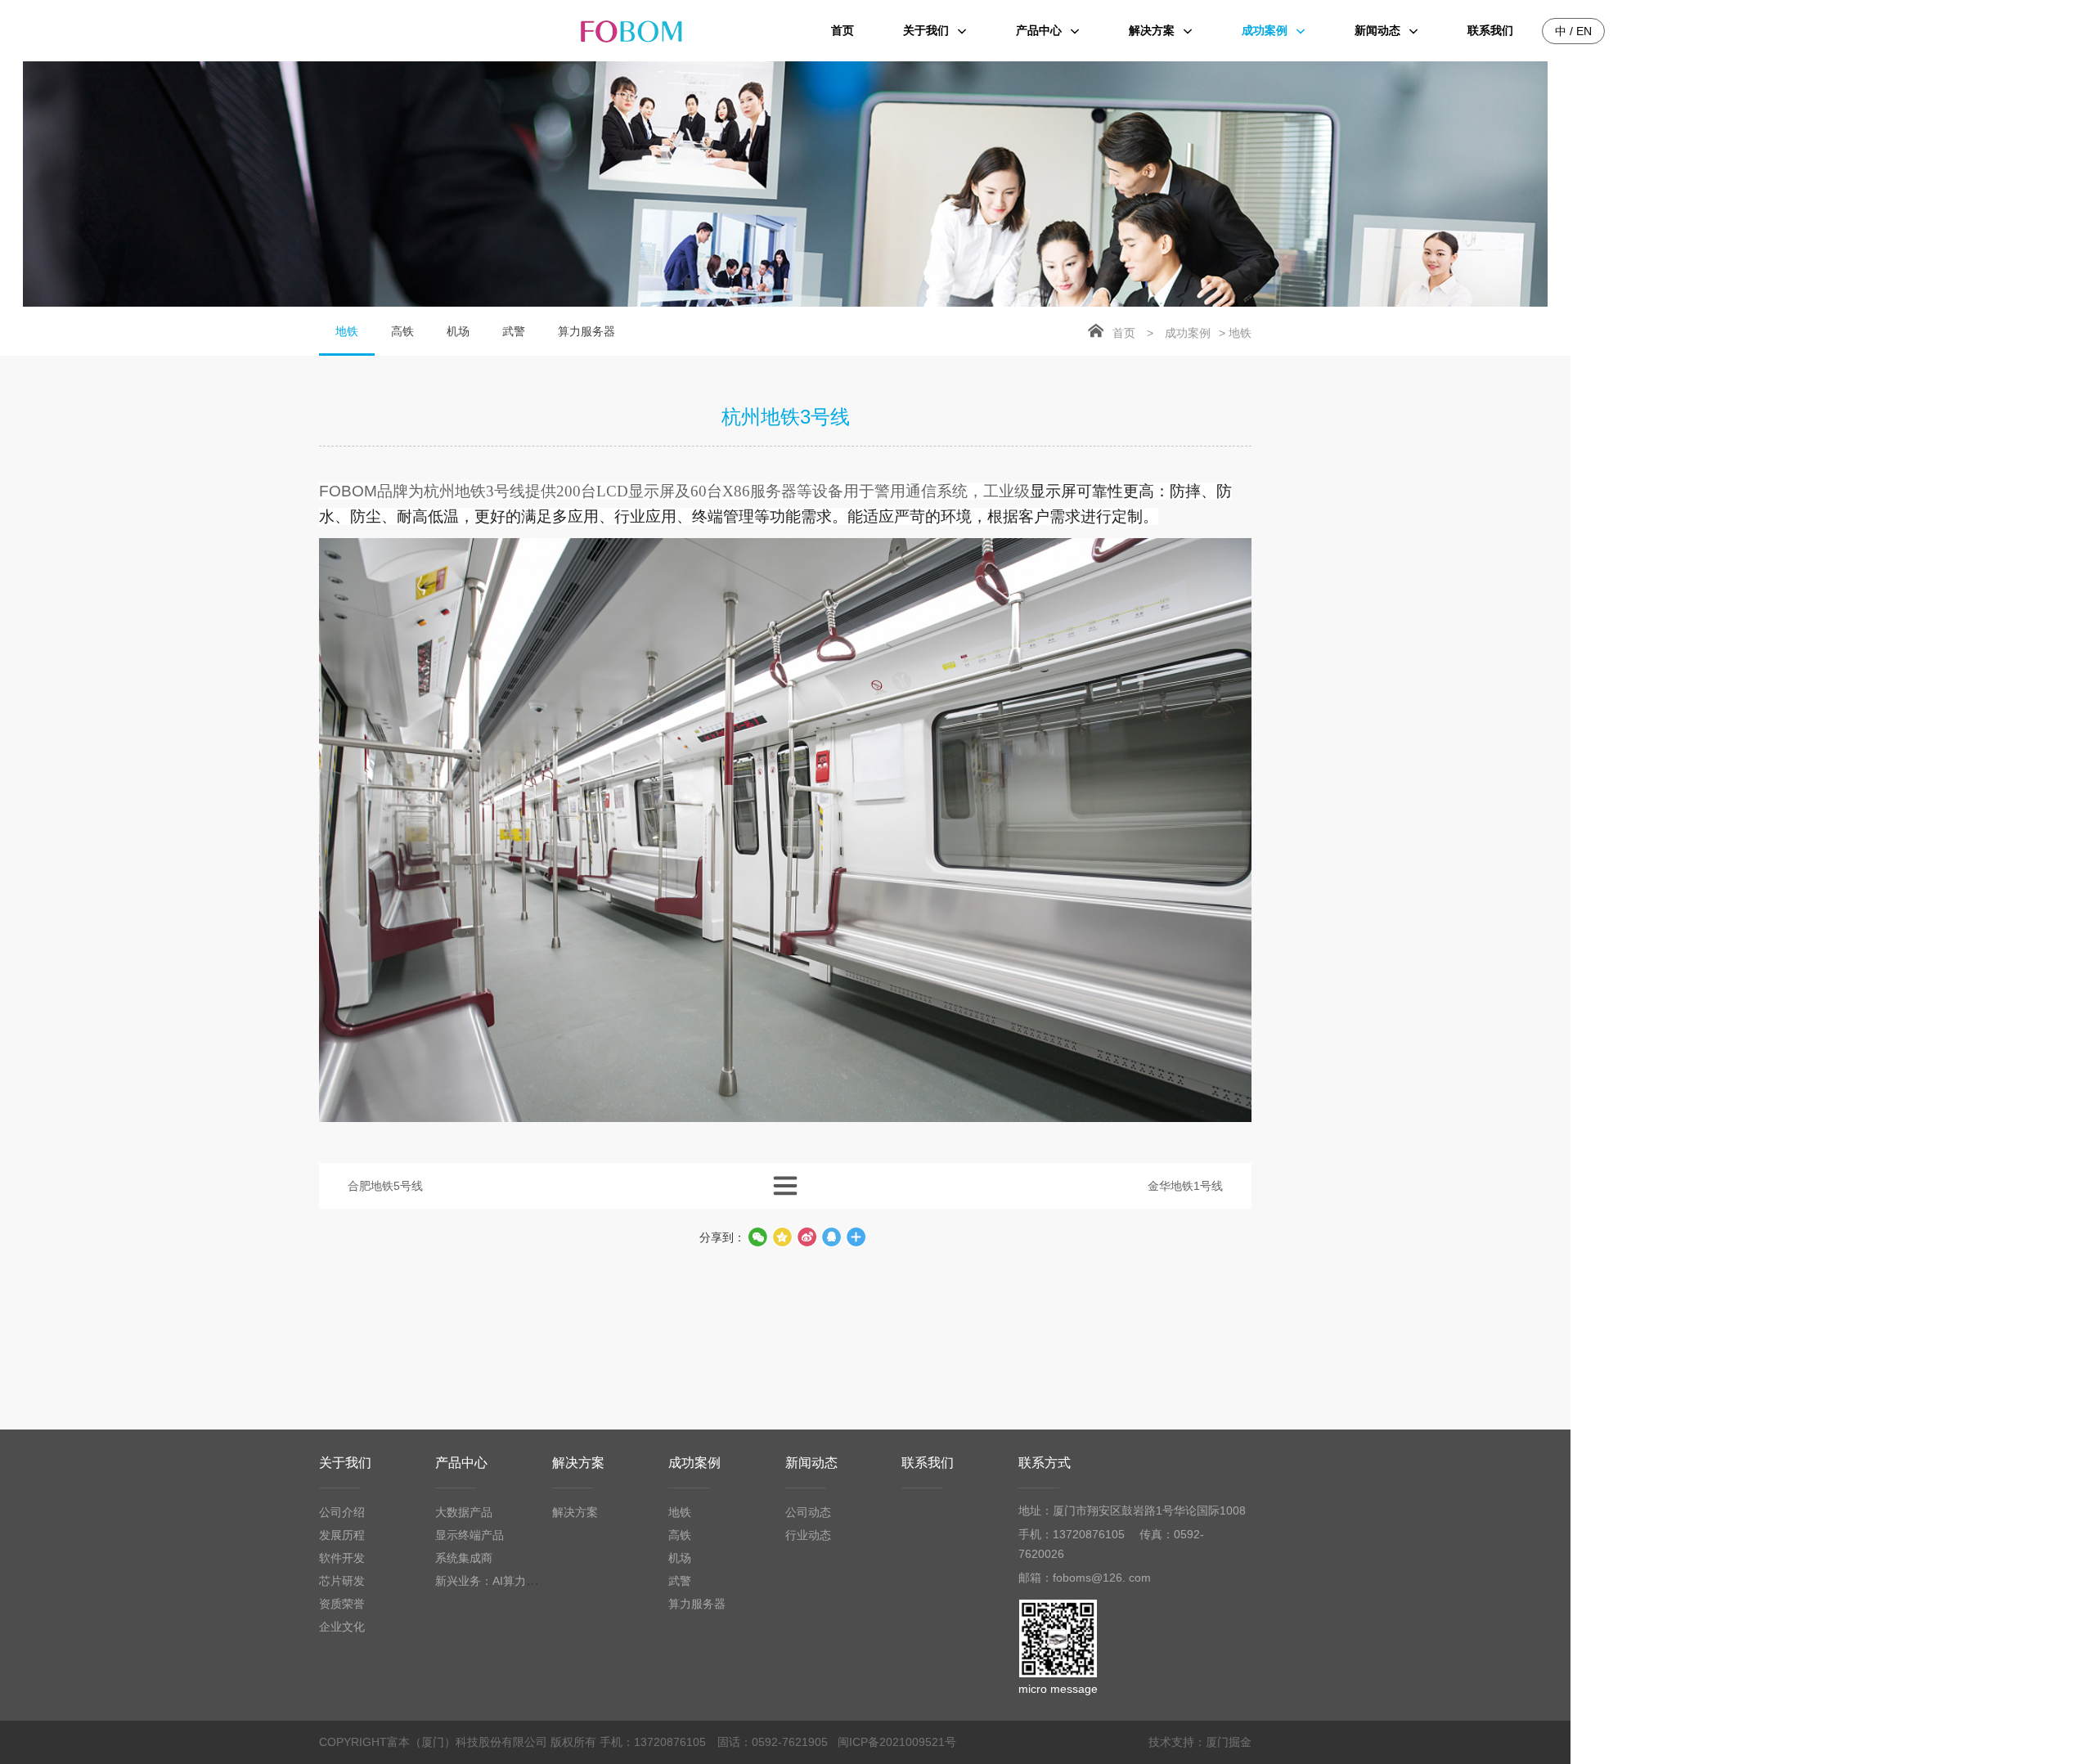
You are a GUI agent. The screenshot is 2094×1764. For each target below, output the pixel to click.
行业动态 (808, 1535)
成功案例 (1188, 333)
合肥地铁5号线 (385, 1186)
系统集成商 (464, 1558)
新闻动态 (811, 1463)
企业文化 (342, 1627)
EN (1584, 31)
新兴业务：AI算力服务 (492, 1581)
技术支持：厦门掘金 (1200, 1742)
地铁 (347, 331)
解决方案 (578, 1463)
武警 (514, 331)
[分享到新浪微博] (807, 1237)
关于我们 (345, 1463)
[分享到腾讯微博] (782, 1237)
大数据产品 (464, 1512)
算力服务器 (586, 331)
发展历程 (342, 1535)
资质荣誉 (342, 1604)
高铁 (402, 331)
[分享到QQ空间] (831, 1237)
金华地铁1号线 (1185, 1186)
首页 (1124, 333)
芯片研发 (342, 1581)
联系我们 (928, 1463)
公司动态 (808, 1512)
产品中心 (461, 1463)
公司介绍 (342, 1512)
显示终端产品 (470, 1535)
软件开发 (342, 1558)
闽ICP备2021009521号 (897, 1742)
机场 (458, 331)
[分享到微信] (757, 1237)
